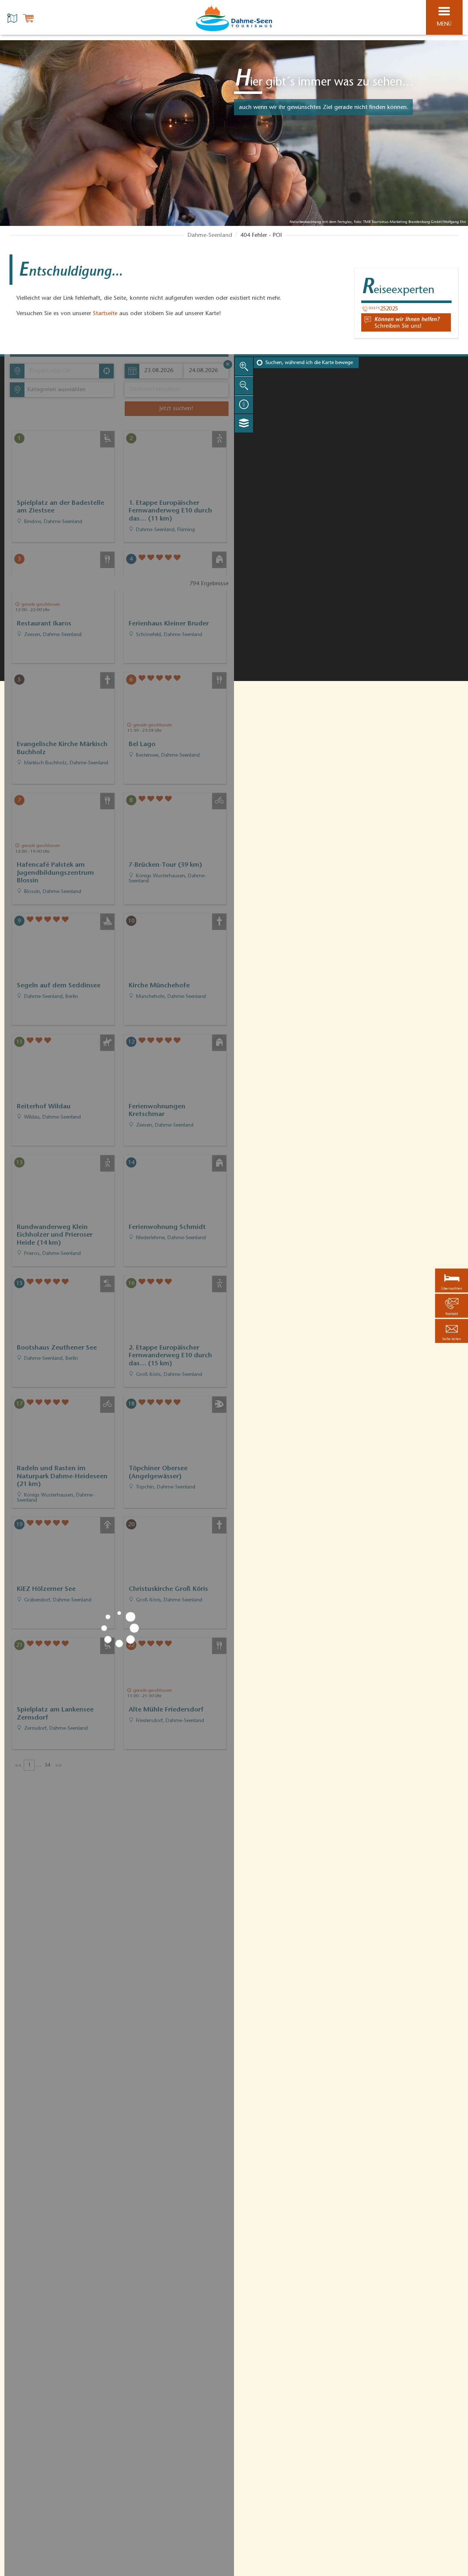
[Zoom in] (244, 366)
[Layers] (244, 423)
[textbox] (55, 390)
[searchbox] (63, 371)
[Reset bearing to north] (244, 404)
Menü (444, 24)
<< (18, 1766)
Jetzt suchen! (176, 409)
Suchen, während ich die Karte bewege (309, 363)
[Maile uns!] (406, 322)
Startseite (105, 314)
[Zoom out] (244, 385)
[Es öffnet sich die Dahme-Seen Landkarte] (13, 18)
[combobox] (61, 371)
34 (48, 1766)
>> (58, 1766)
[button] (452, 1331)
